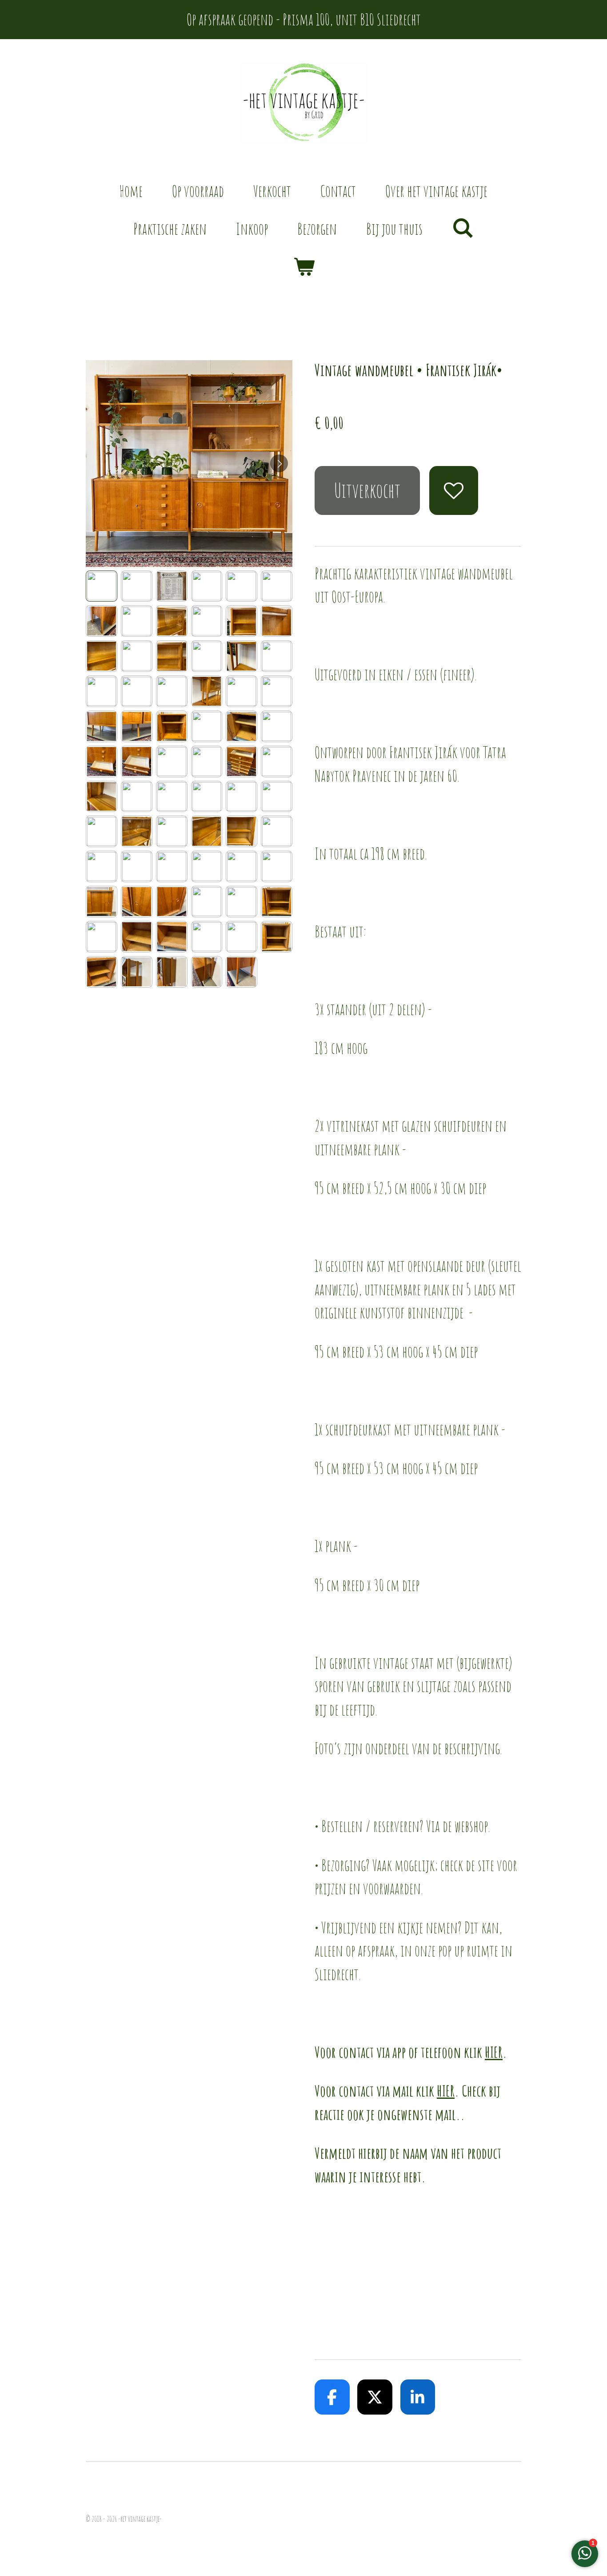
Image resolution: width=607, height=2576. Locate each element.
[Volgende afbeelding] (279, 463)
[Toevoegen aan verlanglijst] (453, 490)
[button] (102, 586)
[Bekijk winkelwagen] (304, 267)
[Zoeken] (463, 227)
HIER (494, 2052)
